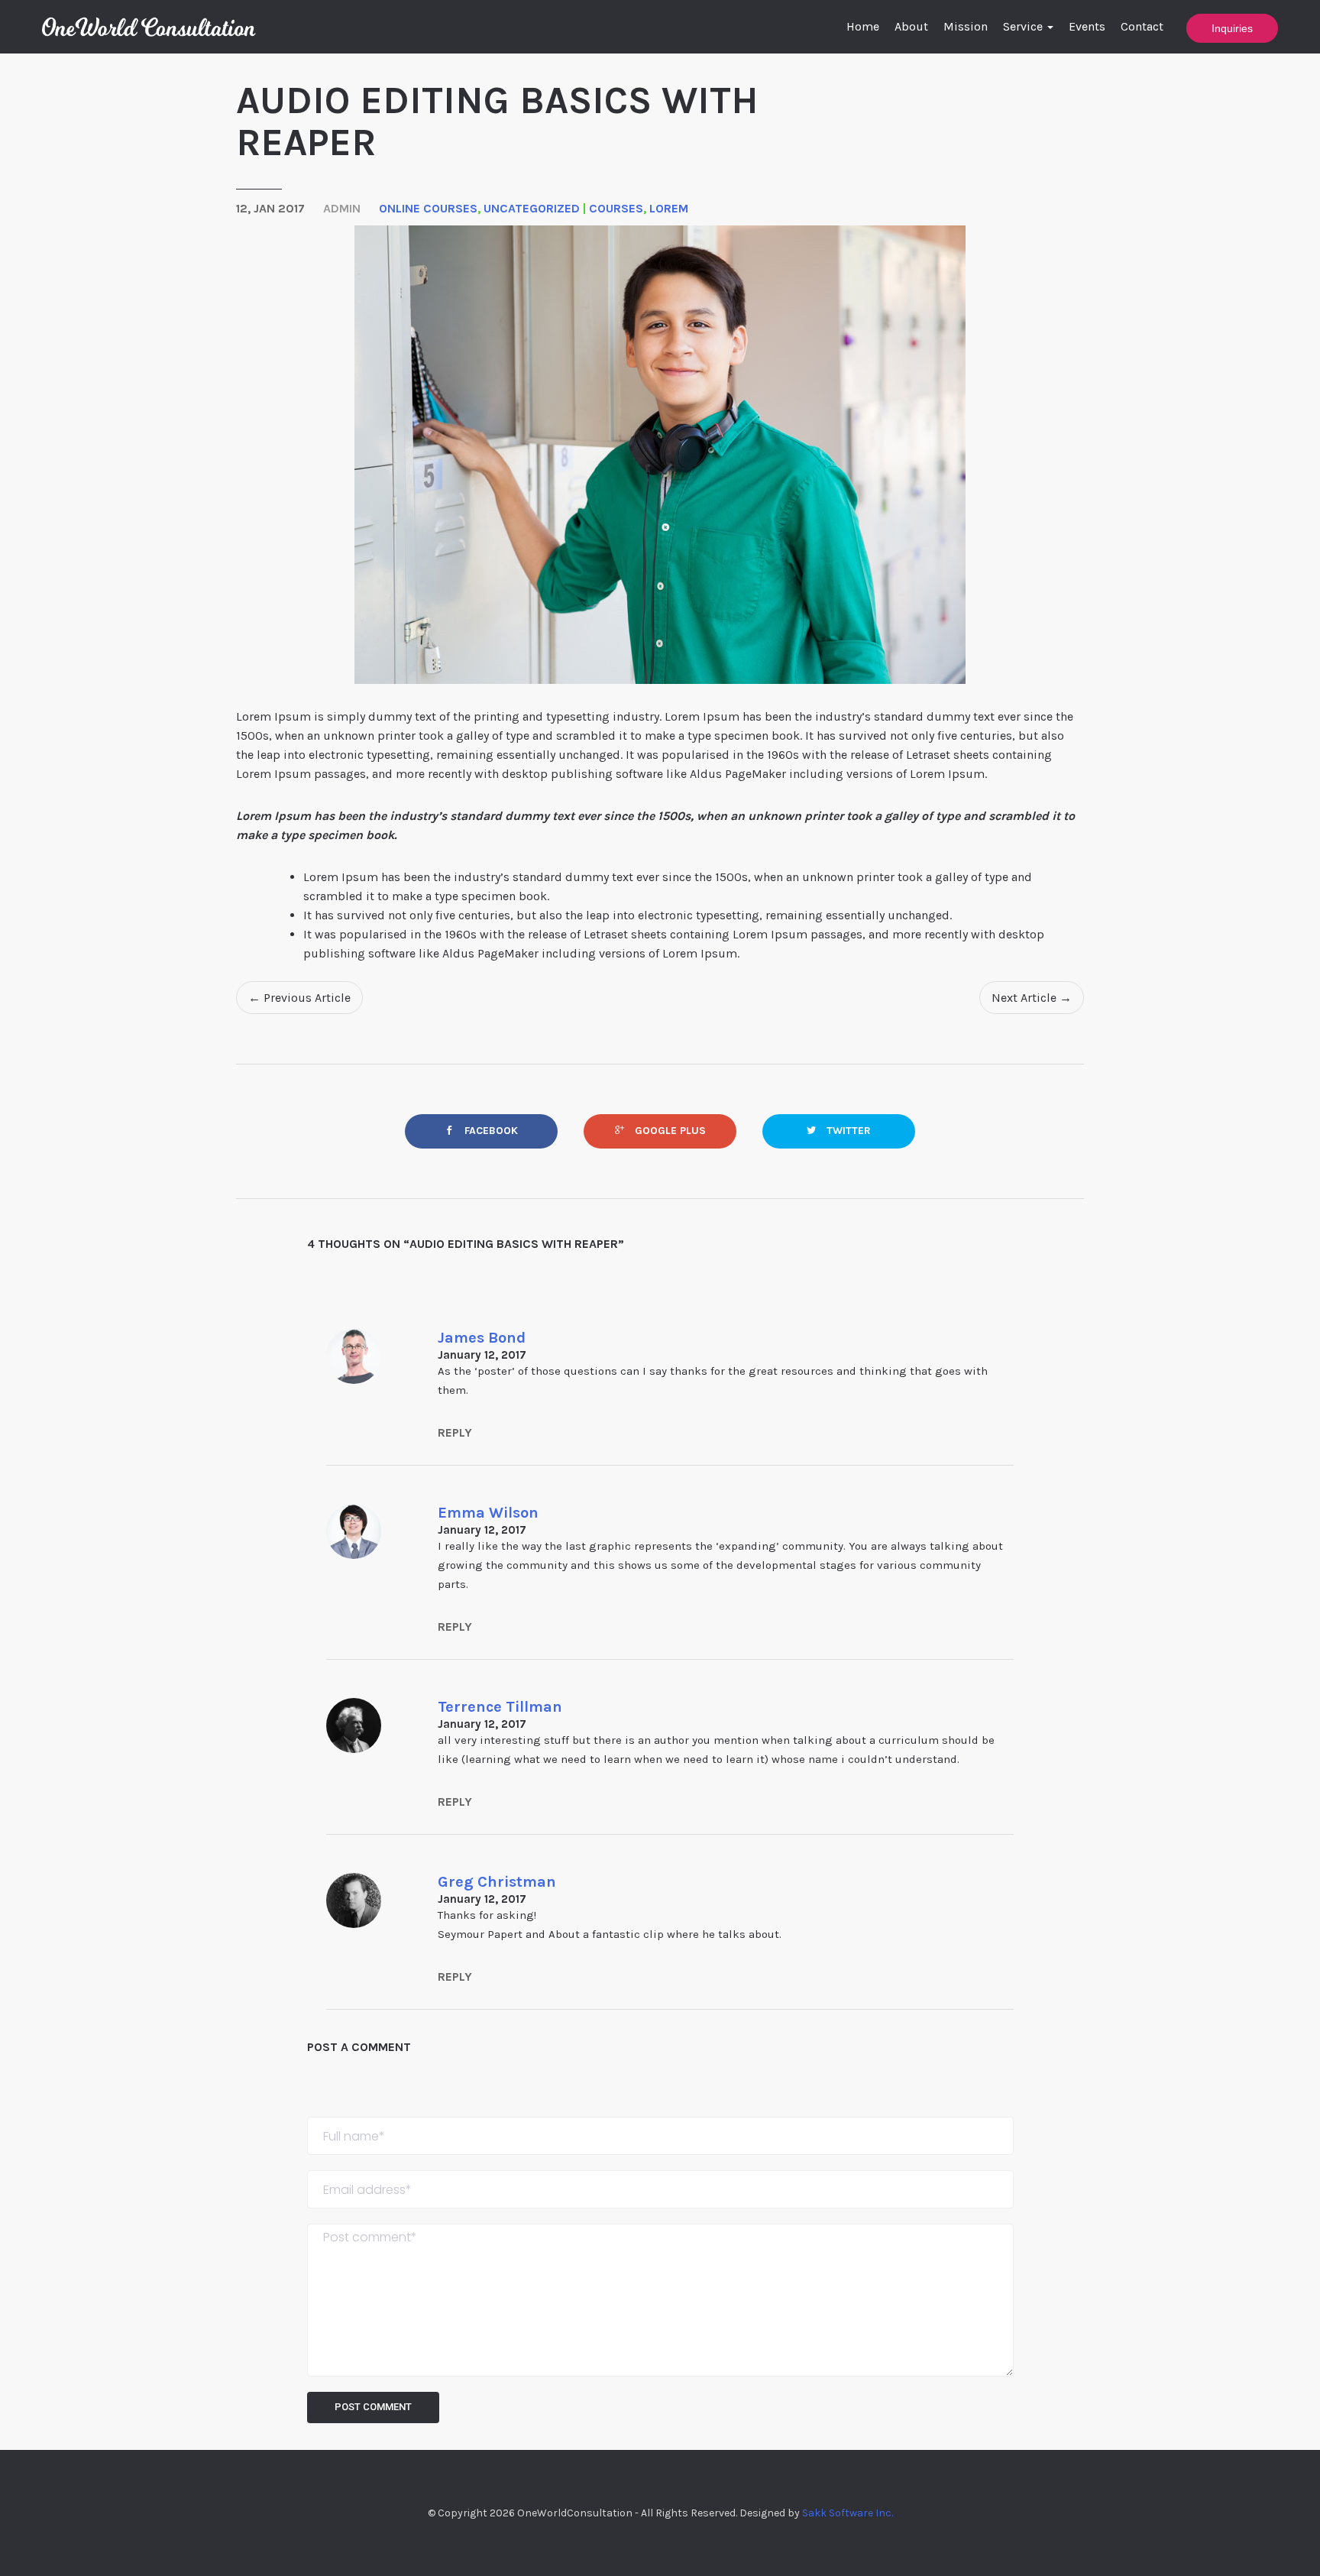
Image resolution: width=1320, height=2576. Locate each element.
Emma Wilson (488, 1513)
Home (863, 26)
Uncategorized (532, 208)
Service (1024, 26)
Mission (966, 26)
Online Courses (428, 208)
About (911, 26)
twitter (847, 1131)
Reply (455, 1432)
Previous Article (299, 998)
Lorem (669, 208)
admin (342, 208)
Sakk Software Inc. (848, 2513)
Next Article (1032, 998)
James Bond (482, 1338)
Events (1087, 26)
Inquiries (1232, 28)
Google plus (669, 1131)
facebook (490, 1131)
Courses (616, 208)
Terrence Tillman (500, 1707)
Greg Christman (497, 1882)
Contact (1142, 26)
